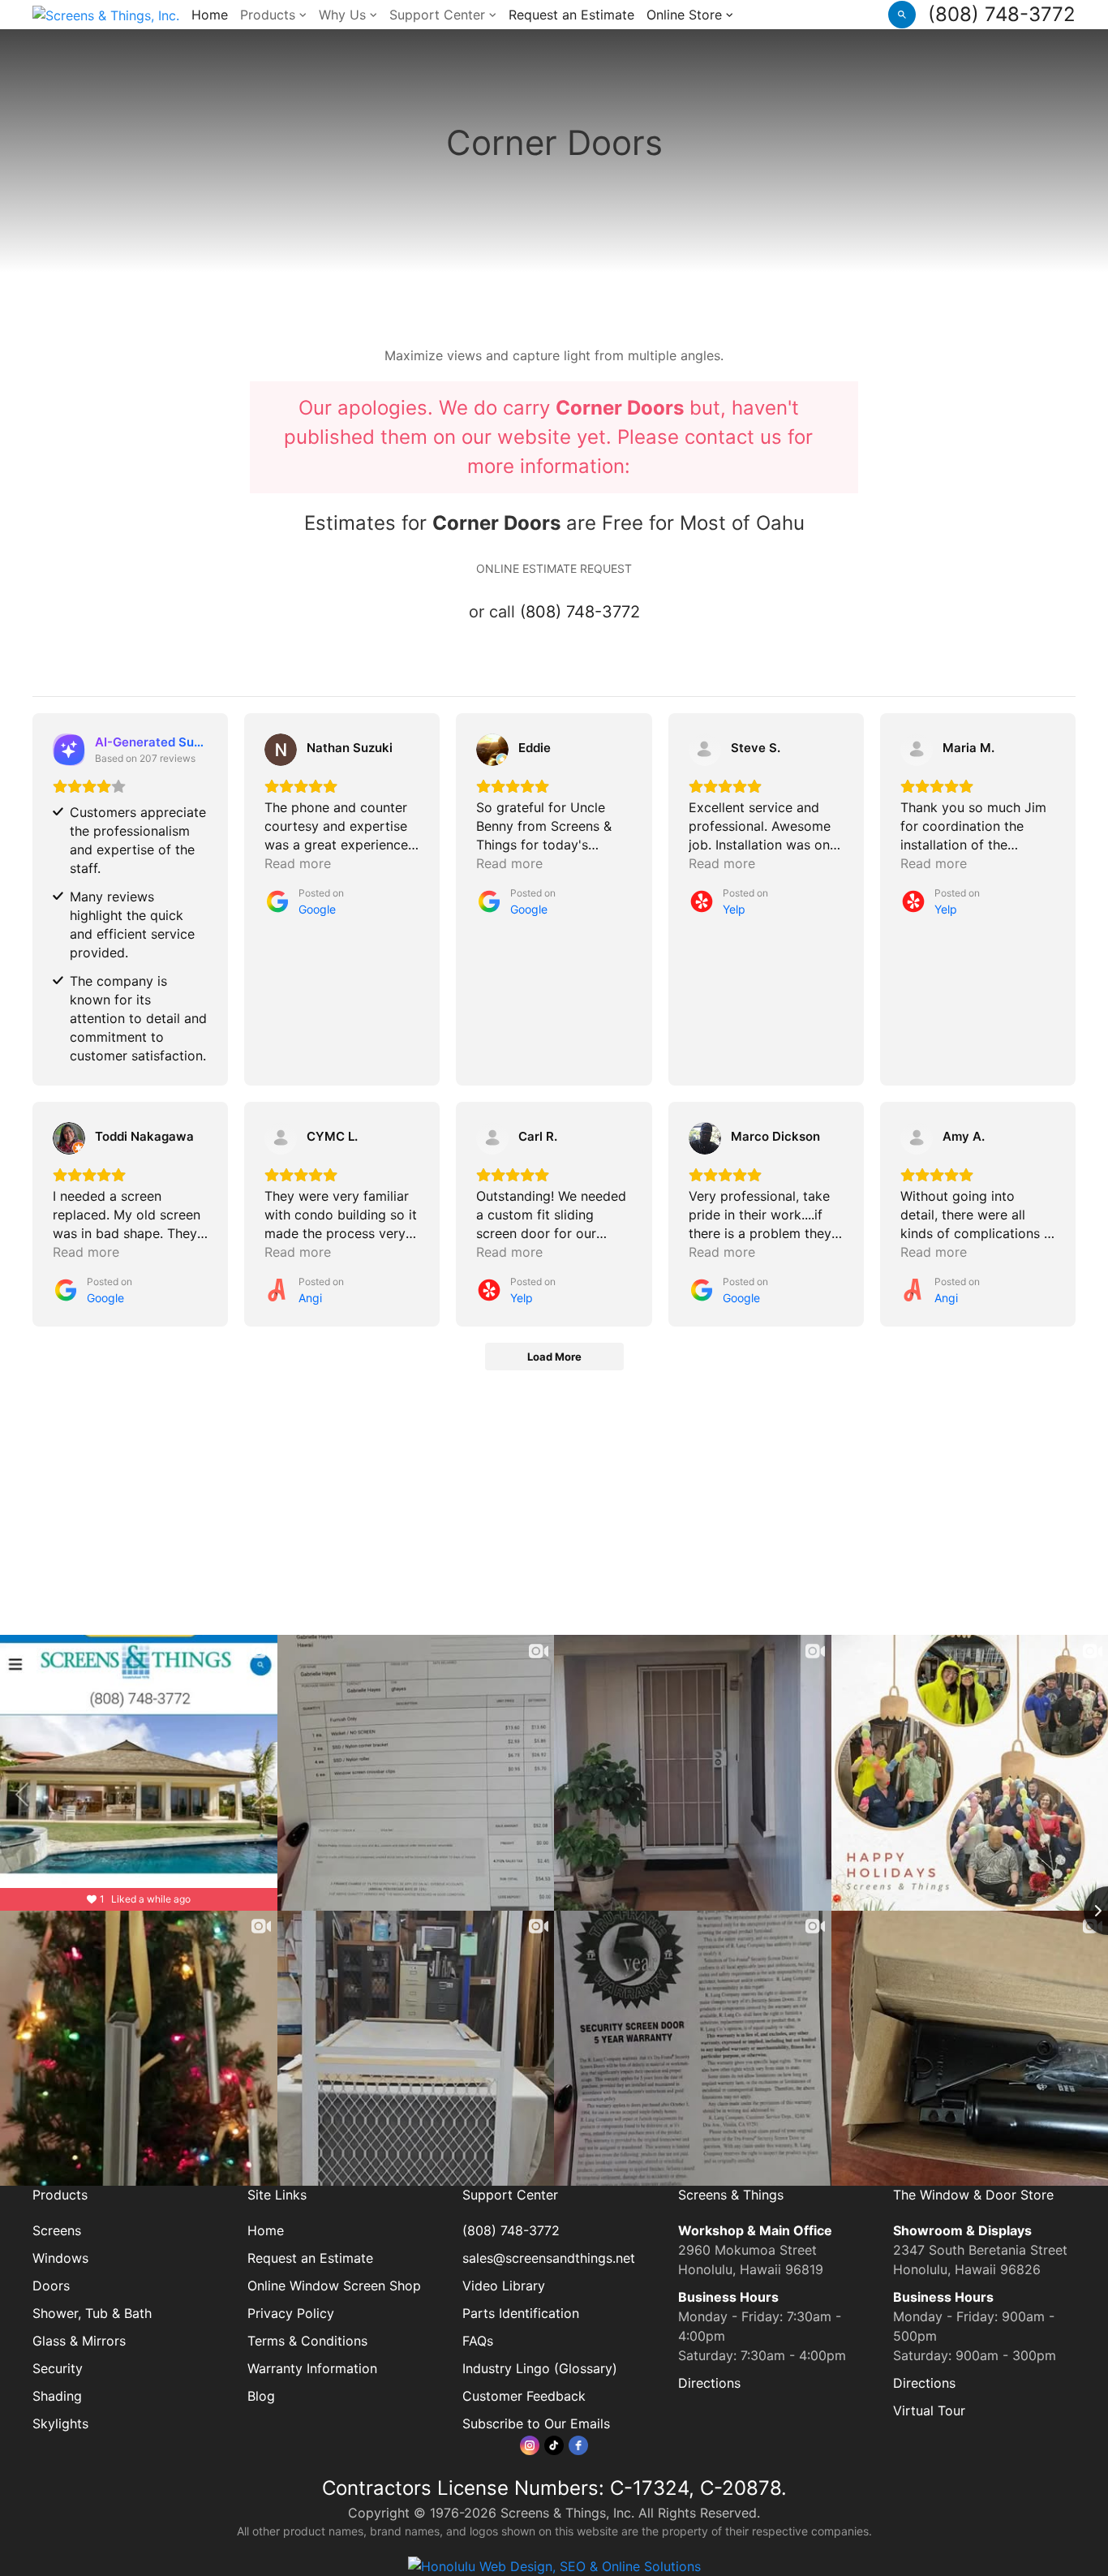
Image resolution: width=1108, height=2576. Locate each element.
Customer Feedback (524, 2396)
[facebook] (578, 2445)
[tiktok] (554, 2445)
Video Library (504, 2286)
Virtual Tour (929, 2410)
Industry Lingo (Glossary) (540, 2368)
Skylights (60, 2423)
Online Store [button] (686, 15)
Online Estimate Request (554, 568)
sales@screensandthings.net (549, 2258)
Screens (57, 2230)
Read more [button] (298, 863)
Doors (51, 2286)
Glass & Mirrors (79, 2341)
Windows (60, 2258)
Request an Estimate (571, 15)
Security (58, 2368)
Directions (709, 2383)
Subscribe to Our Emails (536, 2423)
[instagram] (530, 2445)
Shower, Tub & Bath (92, 2313)
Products (270, 15)
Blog (261, 2396)
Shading (57, 2396)
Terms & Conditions (307, 2341)
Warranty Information (312, 2368)
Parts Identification (521, 2313)
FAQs (478, 2341)
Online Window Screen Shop (334, 2286)
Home (210, 15)
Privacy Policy (291, 2313)
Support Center (439, 15)
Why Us (344, 15)
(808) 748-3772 (1002, 14)
